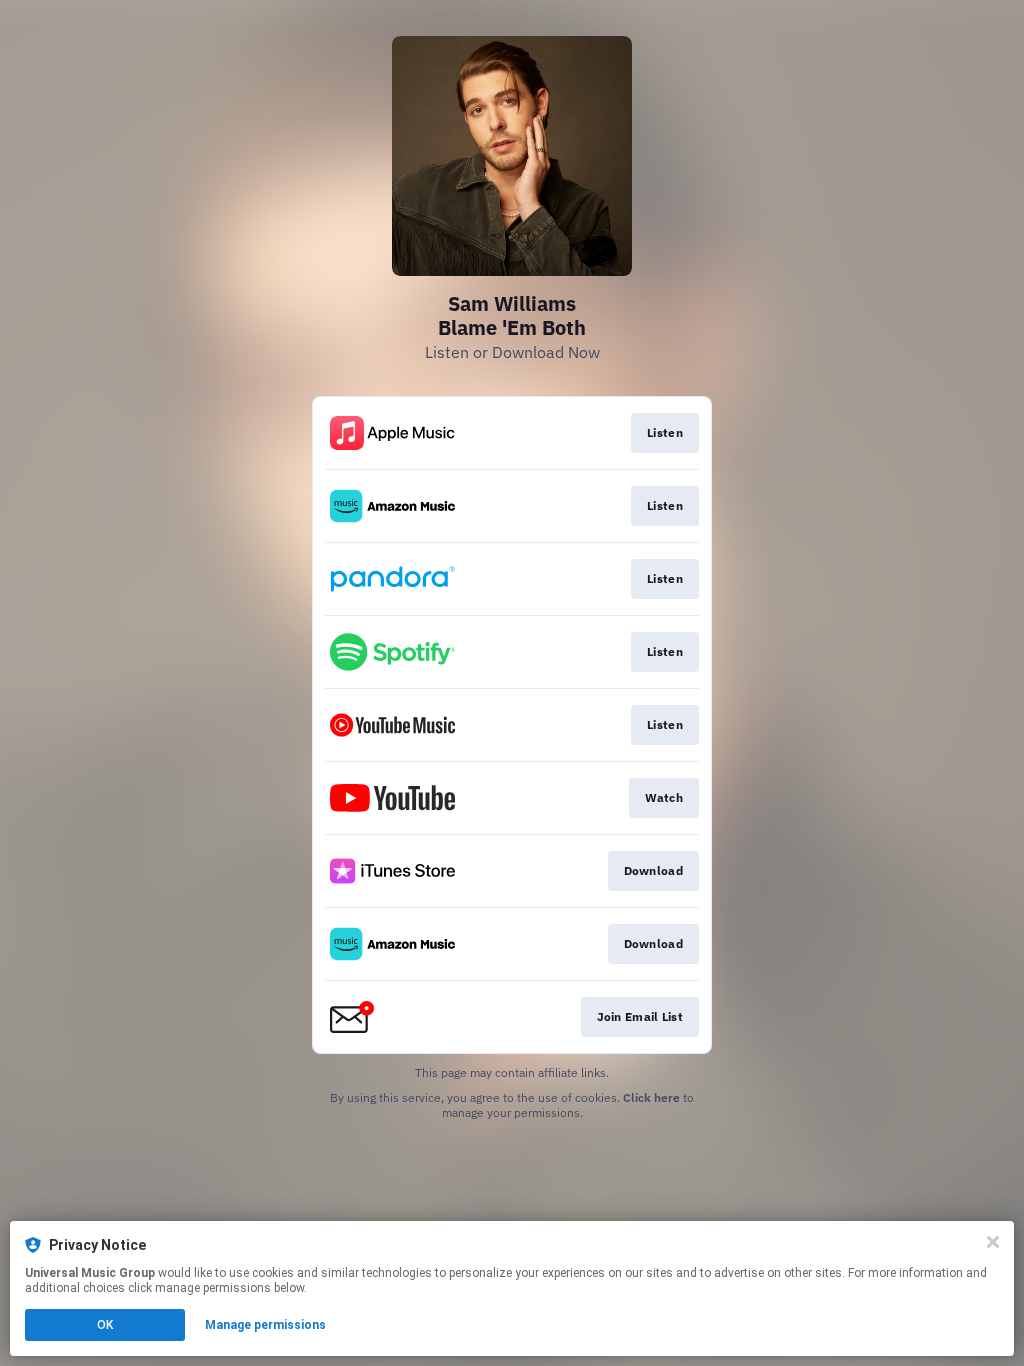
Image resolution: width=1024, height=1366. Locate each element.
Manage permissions (265, 1325)
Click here (651, 1097)
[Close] (993, 1242)
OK (105, 1325)
